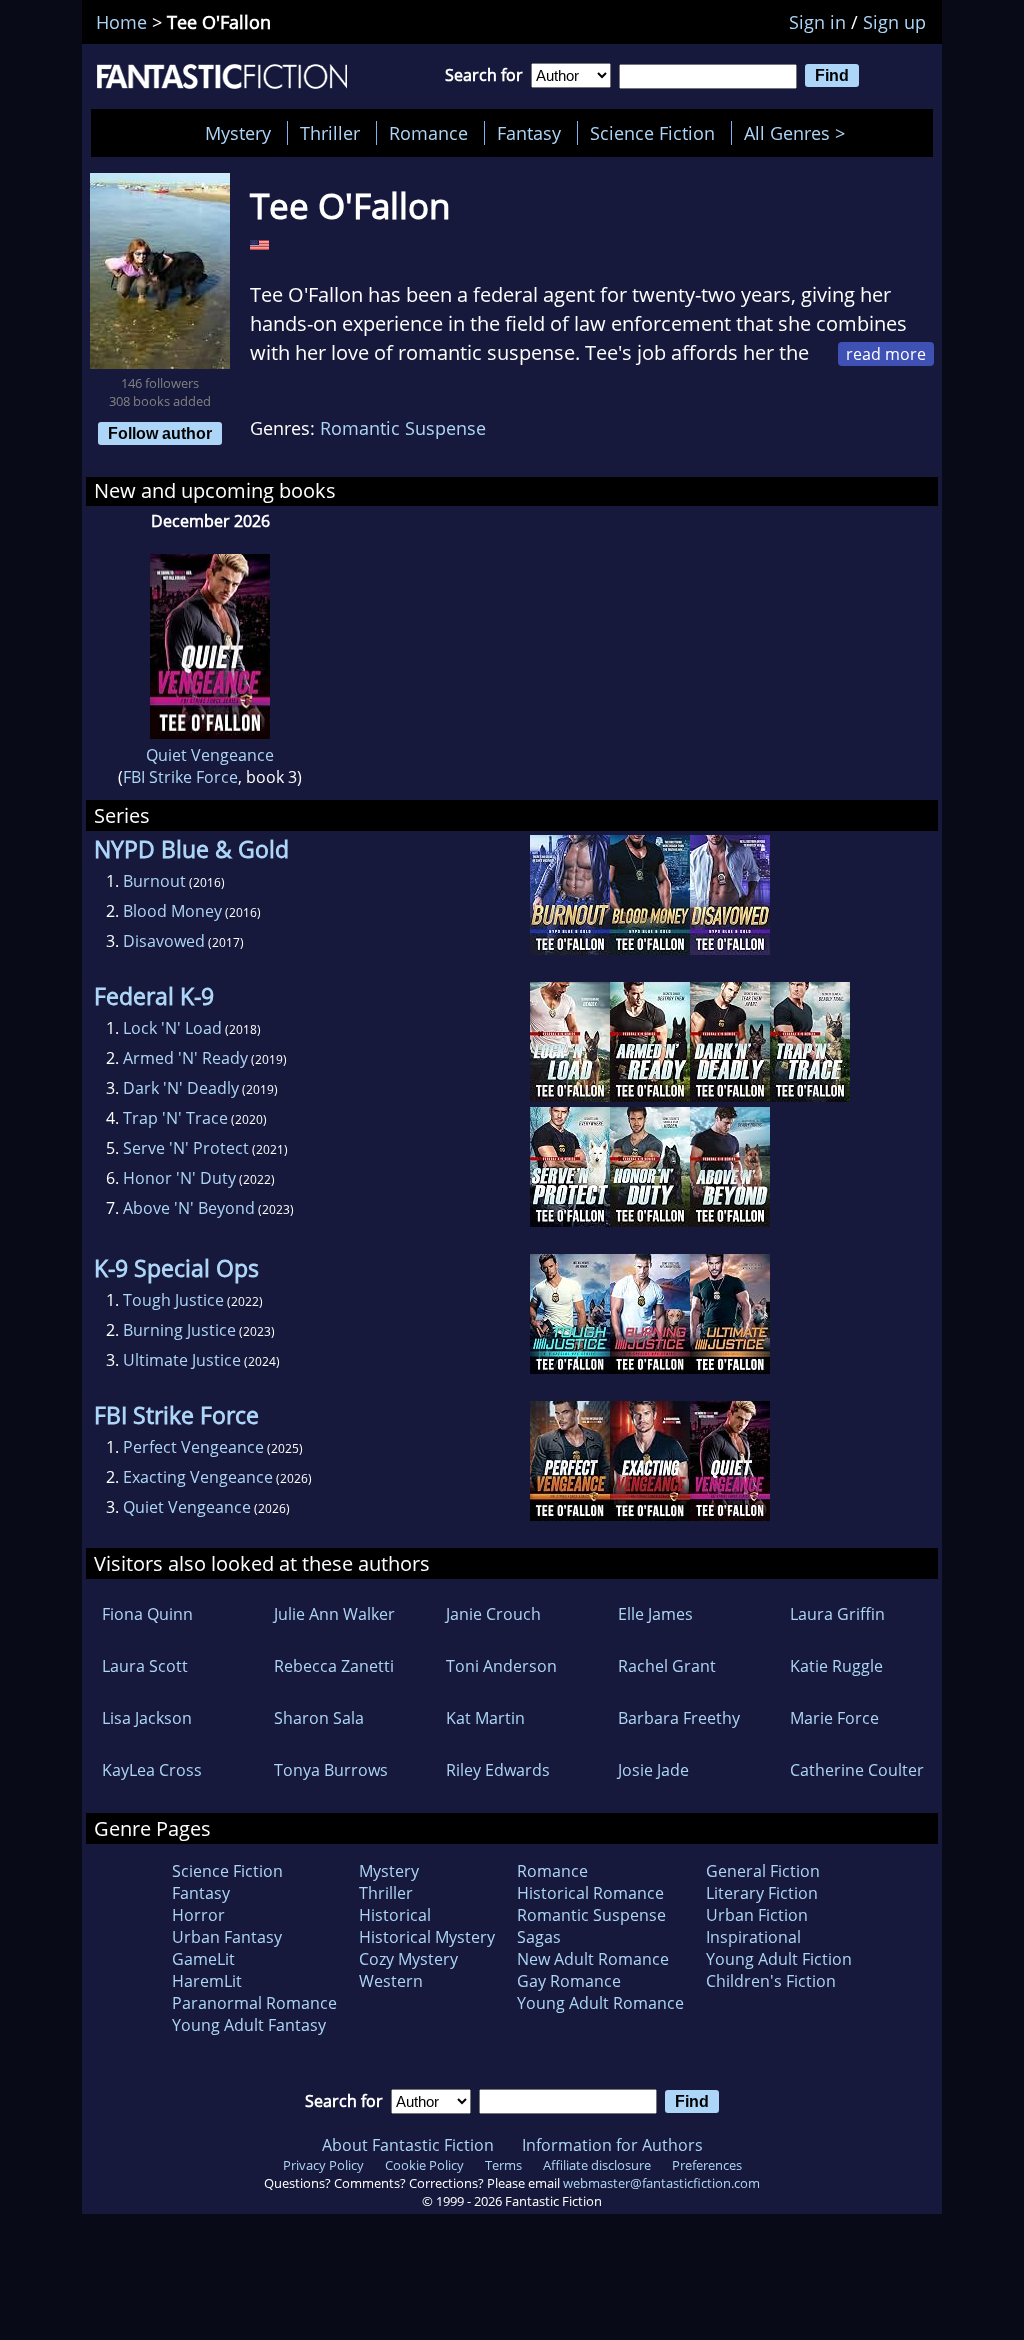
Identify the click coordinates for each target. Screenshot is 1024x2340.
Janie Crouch (493, 1614)
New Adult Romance (593, 1959)
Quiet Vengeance (210, 755)
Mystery (238, 133)
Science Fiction (652, 133)
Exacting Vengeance (198, 1477)
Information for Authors (612, 2145)
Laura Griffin (837, 1614)
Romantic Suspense (403, 428)
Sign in (817, 22)
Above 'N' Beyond (189, 1208)
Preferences (707, 2165)
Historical (395, 1915)
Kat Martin (485, 1718)
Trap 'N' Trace (175, 1118)
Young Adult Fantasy (249, 2025)
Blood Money (172, 911)
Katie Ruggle (836, 1666)
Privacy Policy (323, 2165)
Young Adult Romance (600, 2003)
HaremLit (207, 1981)
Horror (198, 1915)
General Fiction (763, 1871)
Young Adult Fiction (779, 1959)
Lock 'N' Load (172, 1028)
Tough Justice (173, 1300)
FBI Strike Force (180, 777)
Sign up (894, 22)
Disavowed (164, 941)
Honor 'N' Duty (179, 1178)
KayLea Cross (152, 1770)
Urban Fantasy (227, 1937)
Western (391, 1981)
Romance (428, 133)
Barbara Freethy (679, 1718)
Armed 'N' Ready (185, 1058)
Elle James (655, 1614)
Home (121, 22)
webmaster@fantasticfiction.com (661, 2183)
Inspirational (753, 1937)
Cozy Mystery (408, 1959)
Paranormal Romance (254, 2003)
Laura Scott (145, 1666)
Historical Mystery (427, 1937)
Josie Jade (653, 1770)
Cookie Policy (424, 2165)
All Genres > (799, 133)
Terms (503, 2165)
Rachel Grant (667, 1666)
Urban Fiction (757, 1915)
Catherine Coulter (857, 1770)
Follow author (160, 433)
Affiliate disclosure (597, 2165)
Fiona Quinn (147, 1614)
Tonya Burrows (331, 1770)
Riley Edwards (498, 1770)
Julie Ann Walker (334, 1614)
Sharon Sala (319, 1718)
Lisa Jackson (147, 1718)
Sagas (539, 1937)
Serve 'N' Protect (186, 1148)
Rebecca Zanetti (334, 1666)
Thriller (330, 133)
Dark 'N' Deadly (181, 1088)
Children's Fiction (771, 1981)
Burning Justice (179, 1330)
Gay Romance (569, 1981)
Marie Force (834, 1718)
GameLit (203, 1959)
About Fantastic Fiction (408, 2145)
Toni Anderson (501, 1666)
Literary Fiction (762, 1893)
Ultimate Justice (182, 1360)
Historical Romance (590, 1893)
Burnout (154, 881)
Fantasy (529, 133)
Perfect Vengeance (193, 1447)
